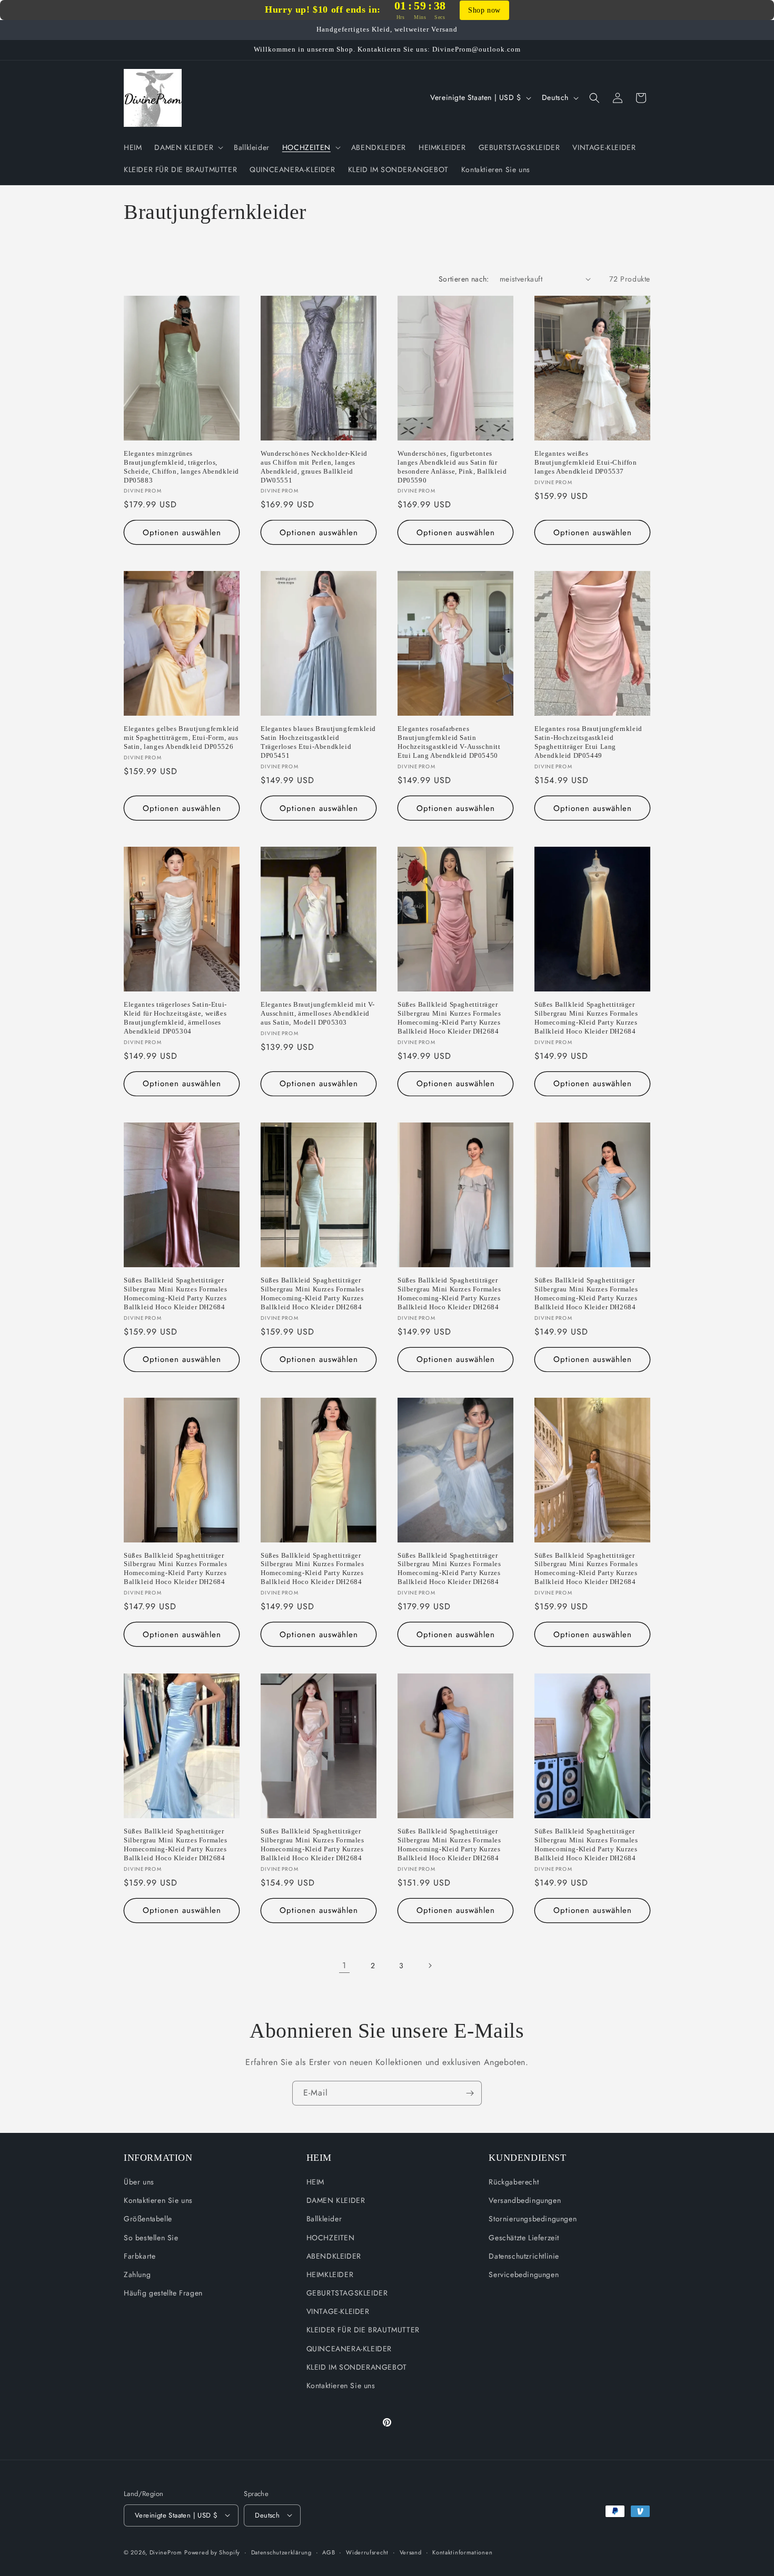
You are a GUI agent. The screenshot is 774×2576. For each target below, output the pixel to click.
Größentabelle (148, 2219)
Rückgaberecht (514, 2182)
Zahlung (137, 2274)
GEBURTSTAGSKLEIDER (347, 2293)
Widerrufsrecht (367, 2552)
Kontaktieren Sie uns (158, 2201)
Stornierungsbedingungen (533, 2219)
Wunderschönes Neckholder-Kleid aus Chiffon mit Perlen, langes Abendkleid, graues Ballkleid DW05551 (314, 467)
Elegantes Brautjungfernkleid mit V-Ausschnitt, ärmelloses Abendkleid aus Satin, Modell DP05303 (318, 1013)
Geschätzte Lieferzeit (524, 2238)
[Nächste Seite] (430, 1966)
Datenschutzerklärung (281, 2552)
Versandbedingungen (525, 2201)
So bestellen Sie (151, 2238)
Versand (411, 2552)
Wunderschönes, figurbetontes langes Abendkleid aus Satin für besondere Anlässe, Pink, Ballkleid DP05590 (452, 467)
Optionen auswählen (182, 533)
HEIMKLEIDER (330, 2274)
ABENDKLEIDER (334, 2256)
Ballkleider (324, 2219)
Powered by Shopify (212, 2552)
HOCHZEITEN (331, 2238)
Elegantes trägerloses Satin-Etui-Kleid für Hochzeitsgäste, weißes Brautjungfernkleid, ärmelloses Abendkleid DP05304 (175, 1018)
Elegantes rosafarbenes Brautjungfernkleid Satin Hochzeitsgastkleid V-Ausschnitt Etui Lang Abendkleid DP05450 (449, 742)
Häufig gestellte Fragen (163, 2293)
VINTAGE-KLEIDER (338, 2312)
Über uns (139, 2182)
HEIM (315, 2182)
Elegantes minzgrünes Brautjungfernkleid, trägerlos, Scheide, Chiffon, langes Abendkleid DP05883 (181, 467)
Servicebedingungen (524, 2274)
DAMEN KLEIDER (336, 2201)
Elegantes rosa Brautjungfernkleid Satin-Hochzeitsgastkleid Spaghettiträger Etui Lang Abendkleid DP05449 (588, 742)
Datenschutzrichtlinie (524, 2256)
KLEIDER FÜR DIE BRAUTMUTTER (363, 2330)
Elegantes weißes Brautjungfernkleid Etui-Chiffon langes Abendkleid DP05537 (586, 462)
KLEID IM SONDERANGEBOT (357, 2367)
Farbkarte (140, 2256)
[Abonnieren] (470, 2093)
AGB (329, 2552)
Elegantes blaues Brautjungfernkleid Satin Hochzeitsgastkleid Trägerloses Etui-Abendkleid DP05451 (318, 742)
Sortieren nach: (464, 279)
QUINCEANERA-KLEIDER (349, 2349)
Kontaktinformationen (462, 2552)
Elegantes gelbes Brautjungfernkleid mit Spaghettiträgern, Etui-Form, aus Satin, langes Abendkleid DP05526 (181, 738)
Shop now (484, 10)
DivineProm (166, 2552)
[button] (188, 147)
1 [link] (344, 1965)
